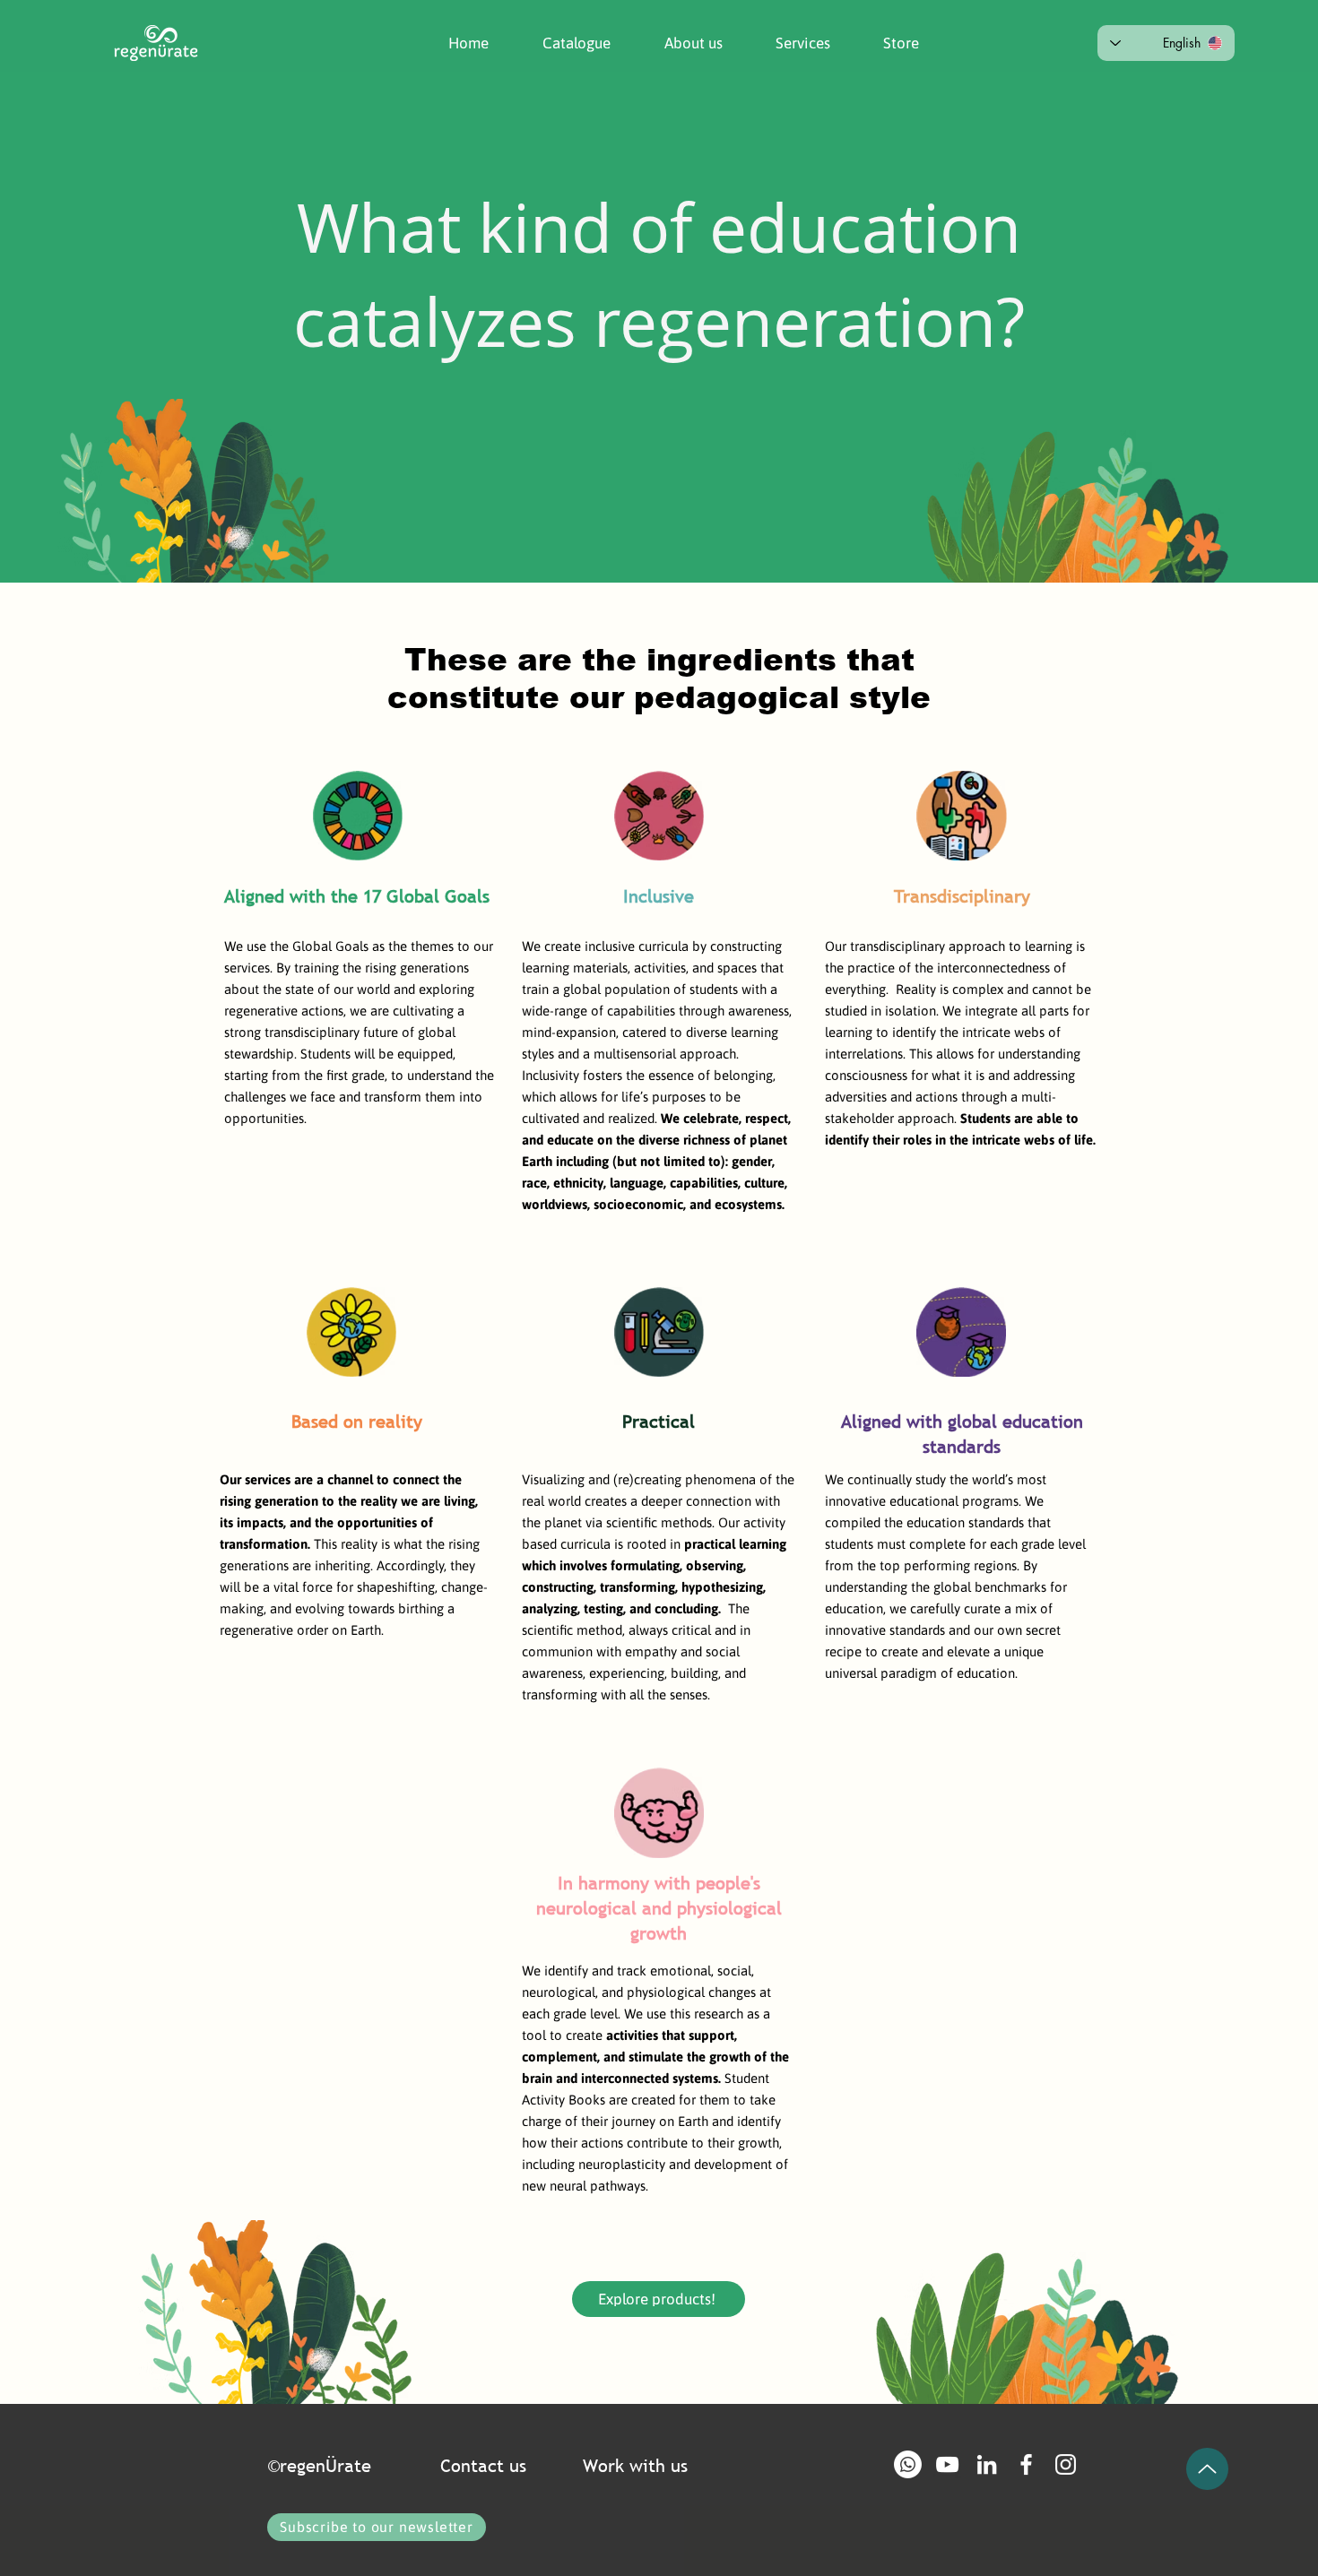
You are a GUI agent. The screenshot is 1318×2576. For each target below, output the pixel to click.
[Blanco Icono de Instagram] (1066, 2464)
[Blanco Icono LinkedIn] (987, 2464)
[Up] (1207, 2469)
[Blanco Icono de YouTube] (947, 2464)
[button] (680, 43)
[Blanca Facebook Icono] (1026, 2464)
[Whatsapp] (908, 2464)
